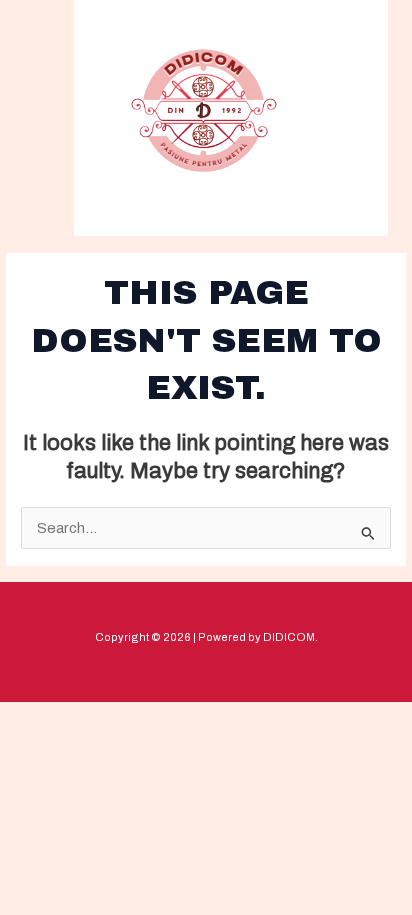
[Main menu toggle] (338, 116)
